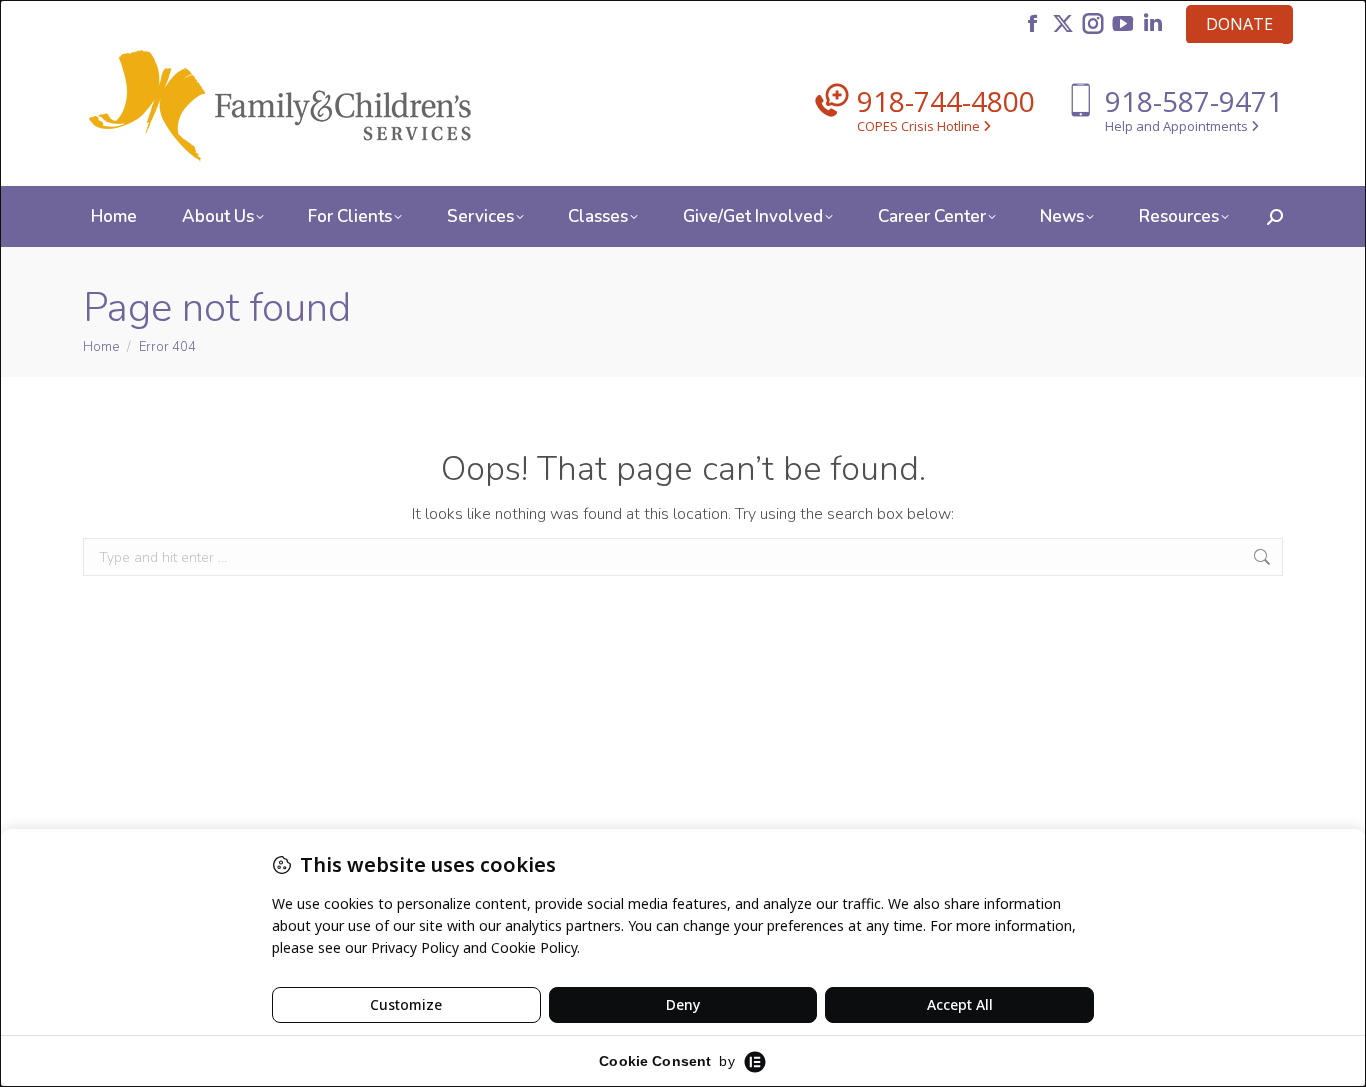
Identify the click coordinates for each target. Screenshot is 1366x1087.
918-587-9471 (1194, 101)
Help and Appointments (1178, 126)
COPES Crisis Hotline (920, 126)
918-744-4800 (946, 101)
